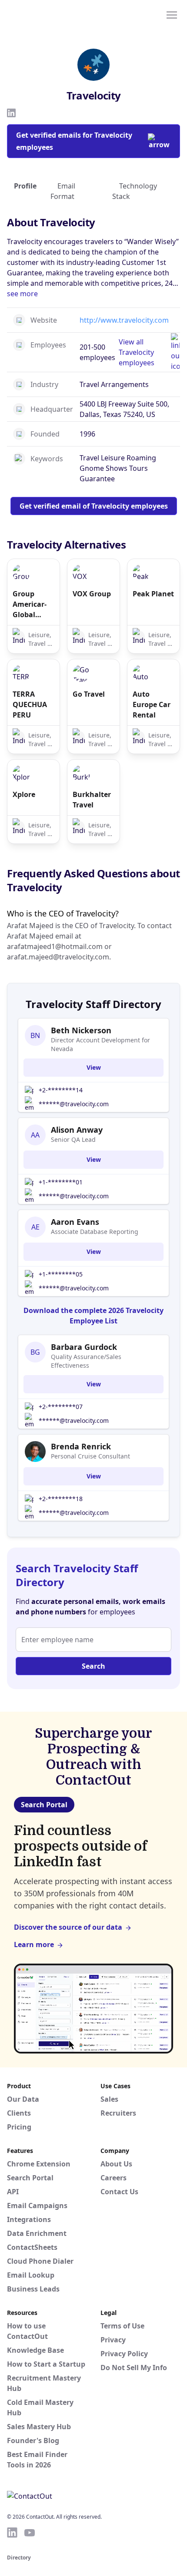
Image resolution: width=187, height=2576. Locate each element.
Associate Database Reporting (95, 1232)
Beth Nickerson (81, 1030)
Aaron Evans (75, 1222)
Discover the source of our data (68, 1927)
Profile (25, 186)
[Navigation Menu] (172, 14)
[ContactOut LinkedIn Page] (12, 2533)
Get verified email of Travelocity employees (94, 506)
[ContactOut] (49, 14)
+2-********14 (61, 1090)
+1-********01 (61, 1182)
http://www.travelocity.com (124, 320)
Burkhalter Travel (92, 800)
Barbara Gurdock (84, 1347)
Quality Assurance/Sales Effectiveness (86, 1361)
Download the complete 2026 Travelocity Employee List (93, 1316)
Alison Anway (77, 1130)
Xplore (24, 794)
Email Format (63, 191)
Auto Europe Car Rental (152, 704)
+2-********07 (61, 1407)
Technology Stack (135, 191)
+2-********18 (61, 1499)
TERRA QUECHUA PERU (30, 704)
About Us (116, 2164)
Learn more (34, 1944)
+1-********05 (61, 1274)
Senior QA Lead (73, 1139)
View (94, 1067)
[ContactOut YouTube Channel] (30, 2533)
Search (93, 1666)
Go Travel (89, 694)
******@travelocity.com (74, 1104)
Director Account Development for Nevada (100, 1044)
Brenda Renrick (81, 1446)
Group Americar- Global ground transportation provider (33, 604)
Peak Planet (153, 594)
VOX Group (92, 594)
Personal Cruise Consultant (90, 1456)
